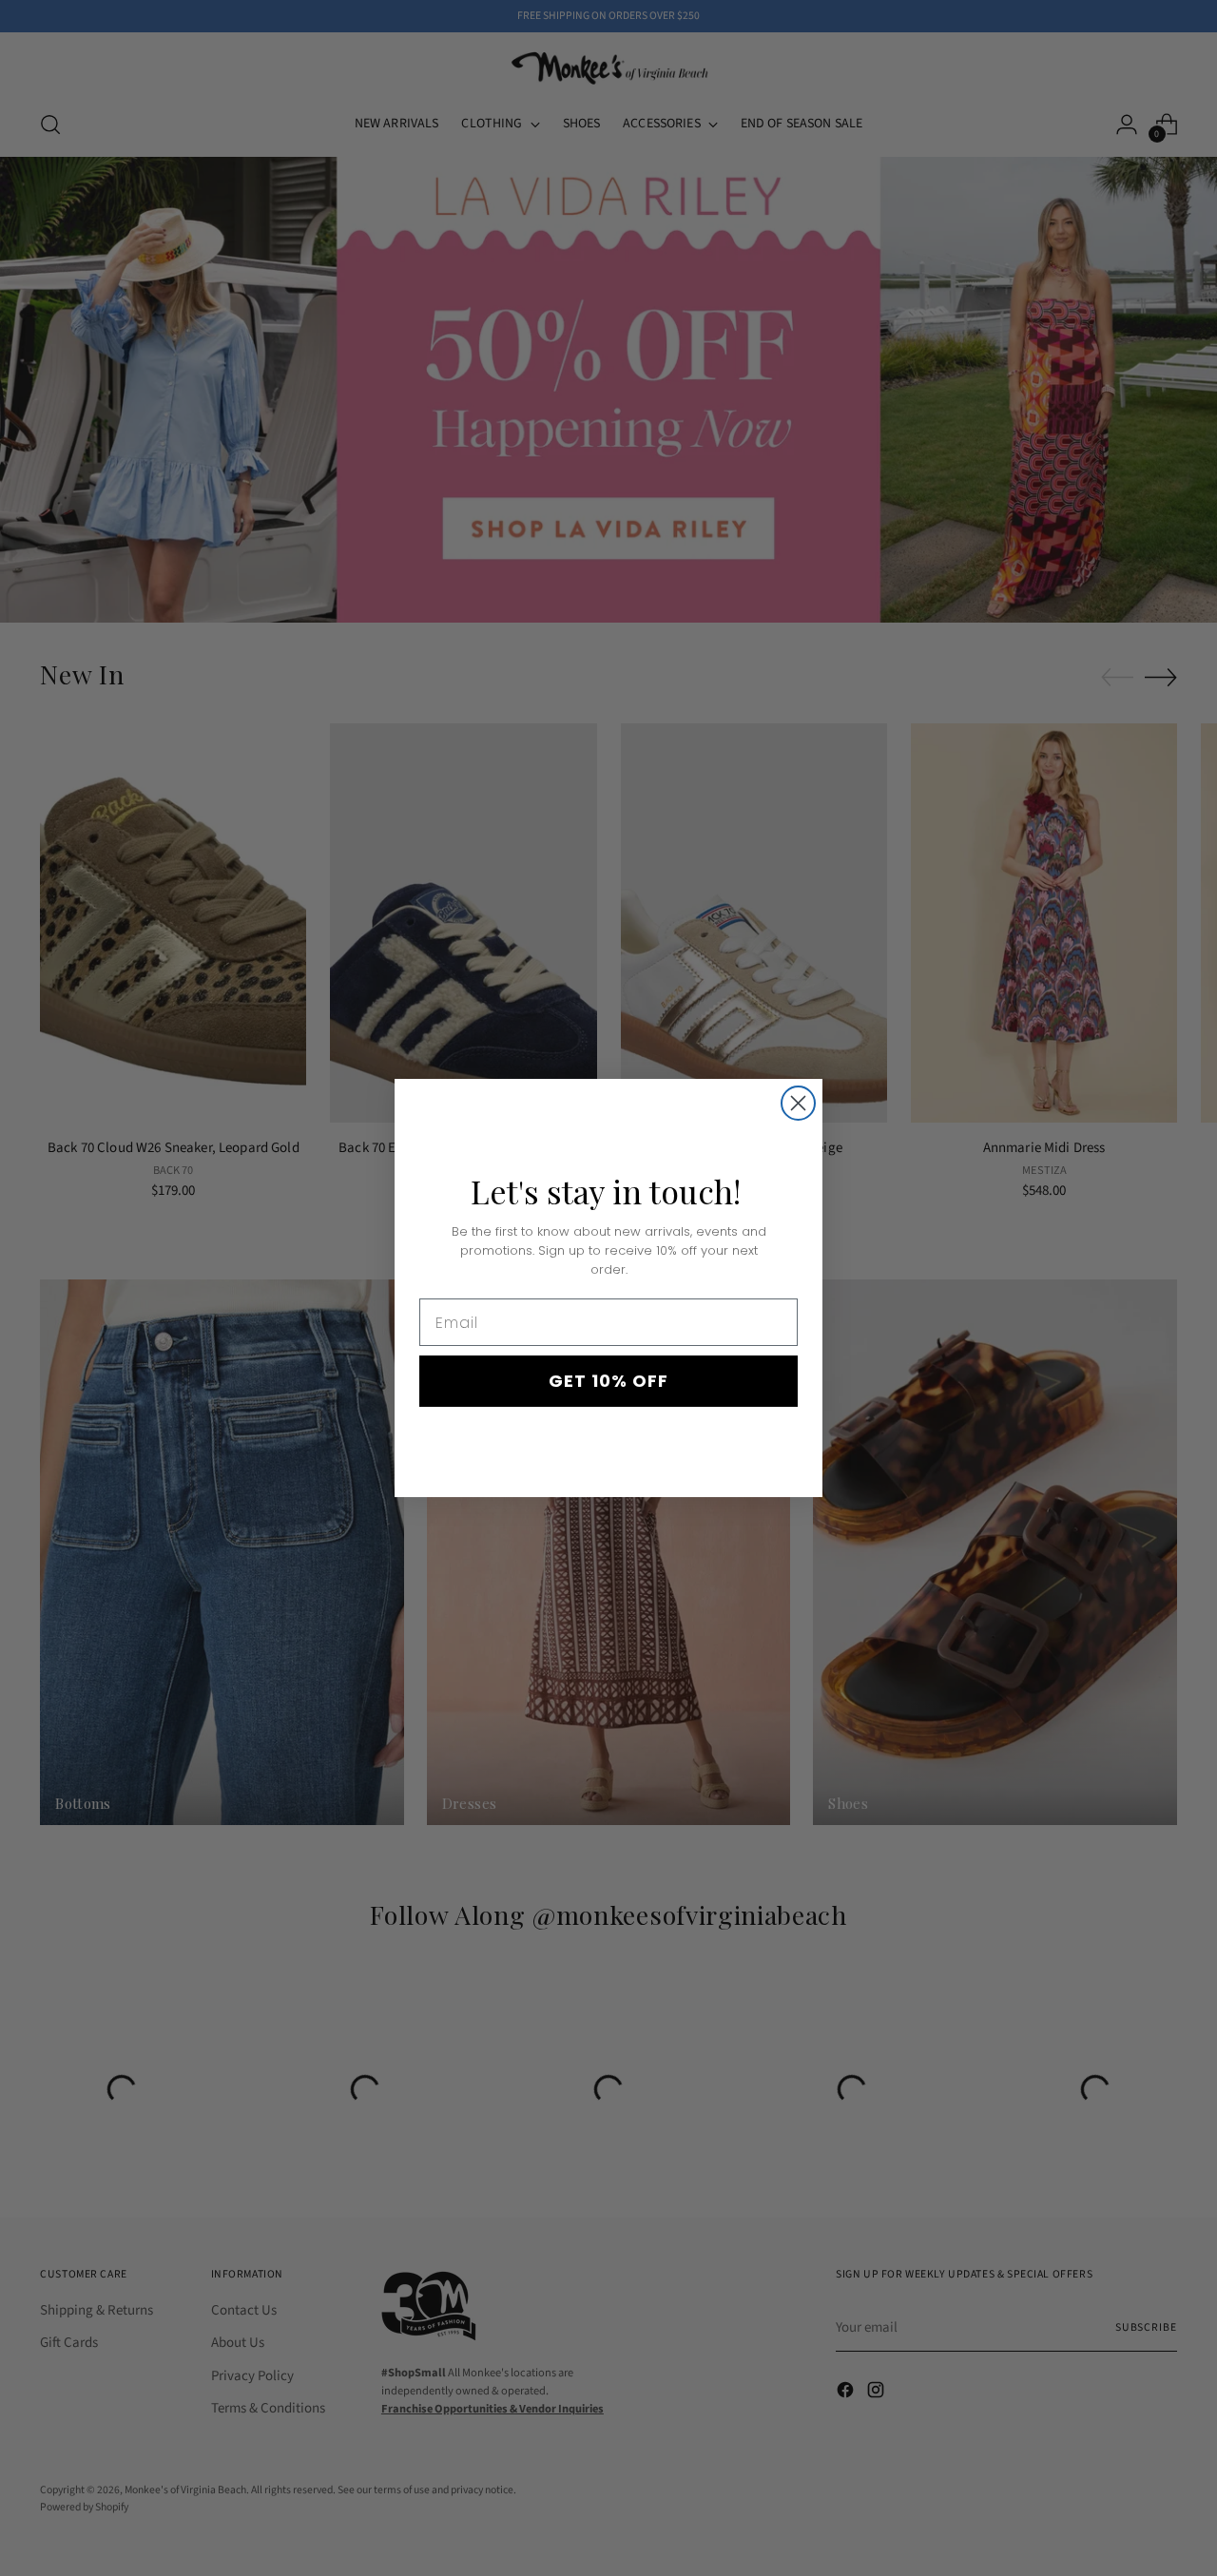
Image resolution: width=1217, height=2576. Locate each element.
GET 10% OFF (608, 1381)
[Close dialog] (798, 1103)
